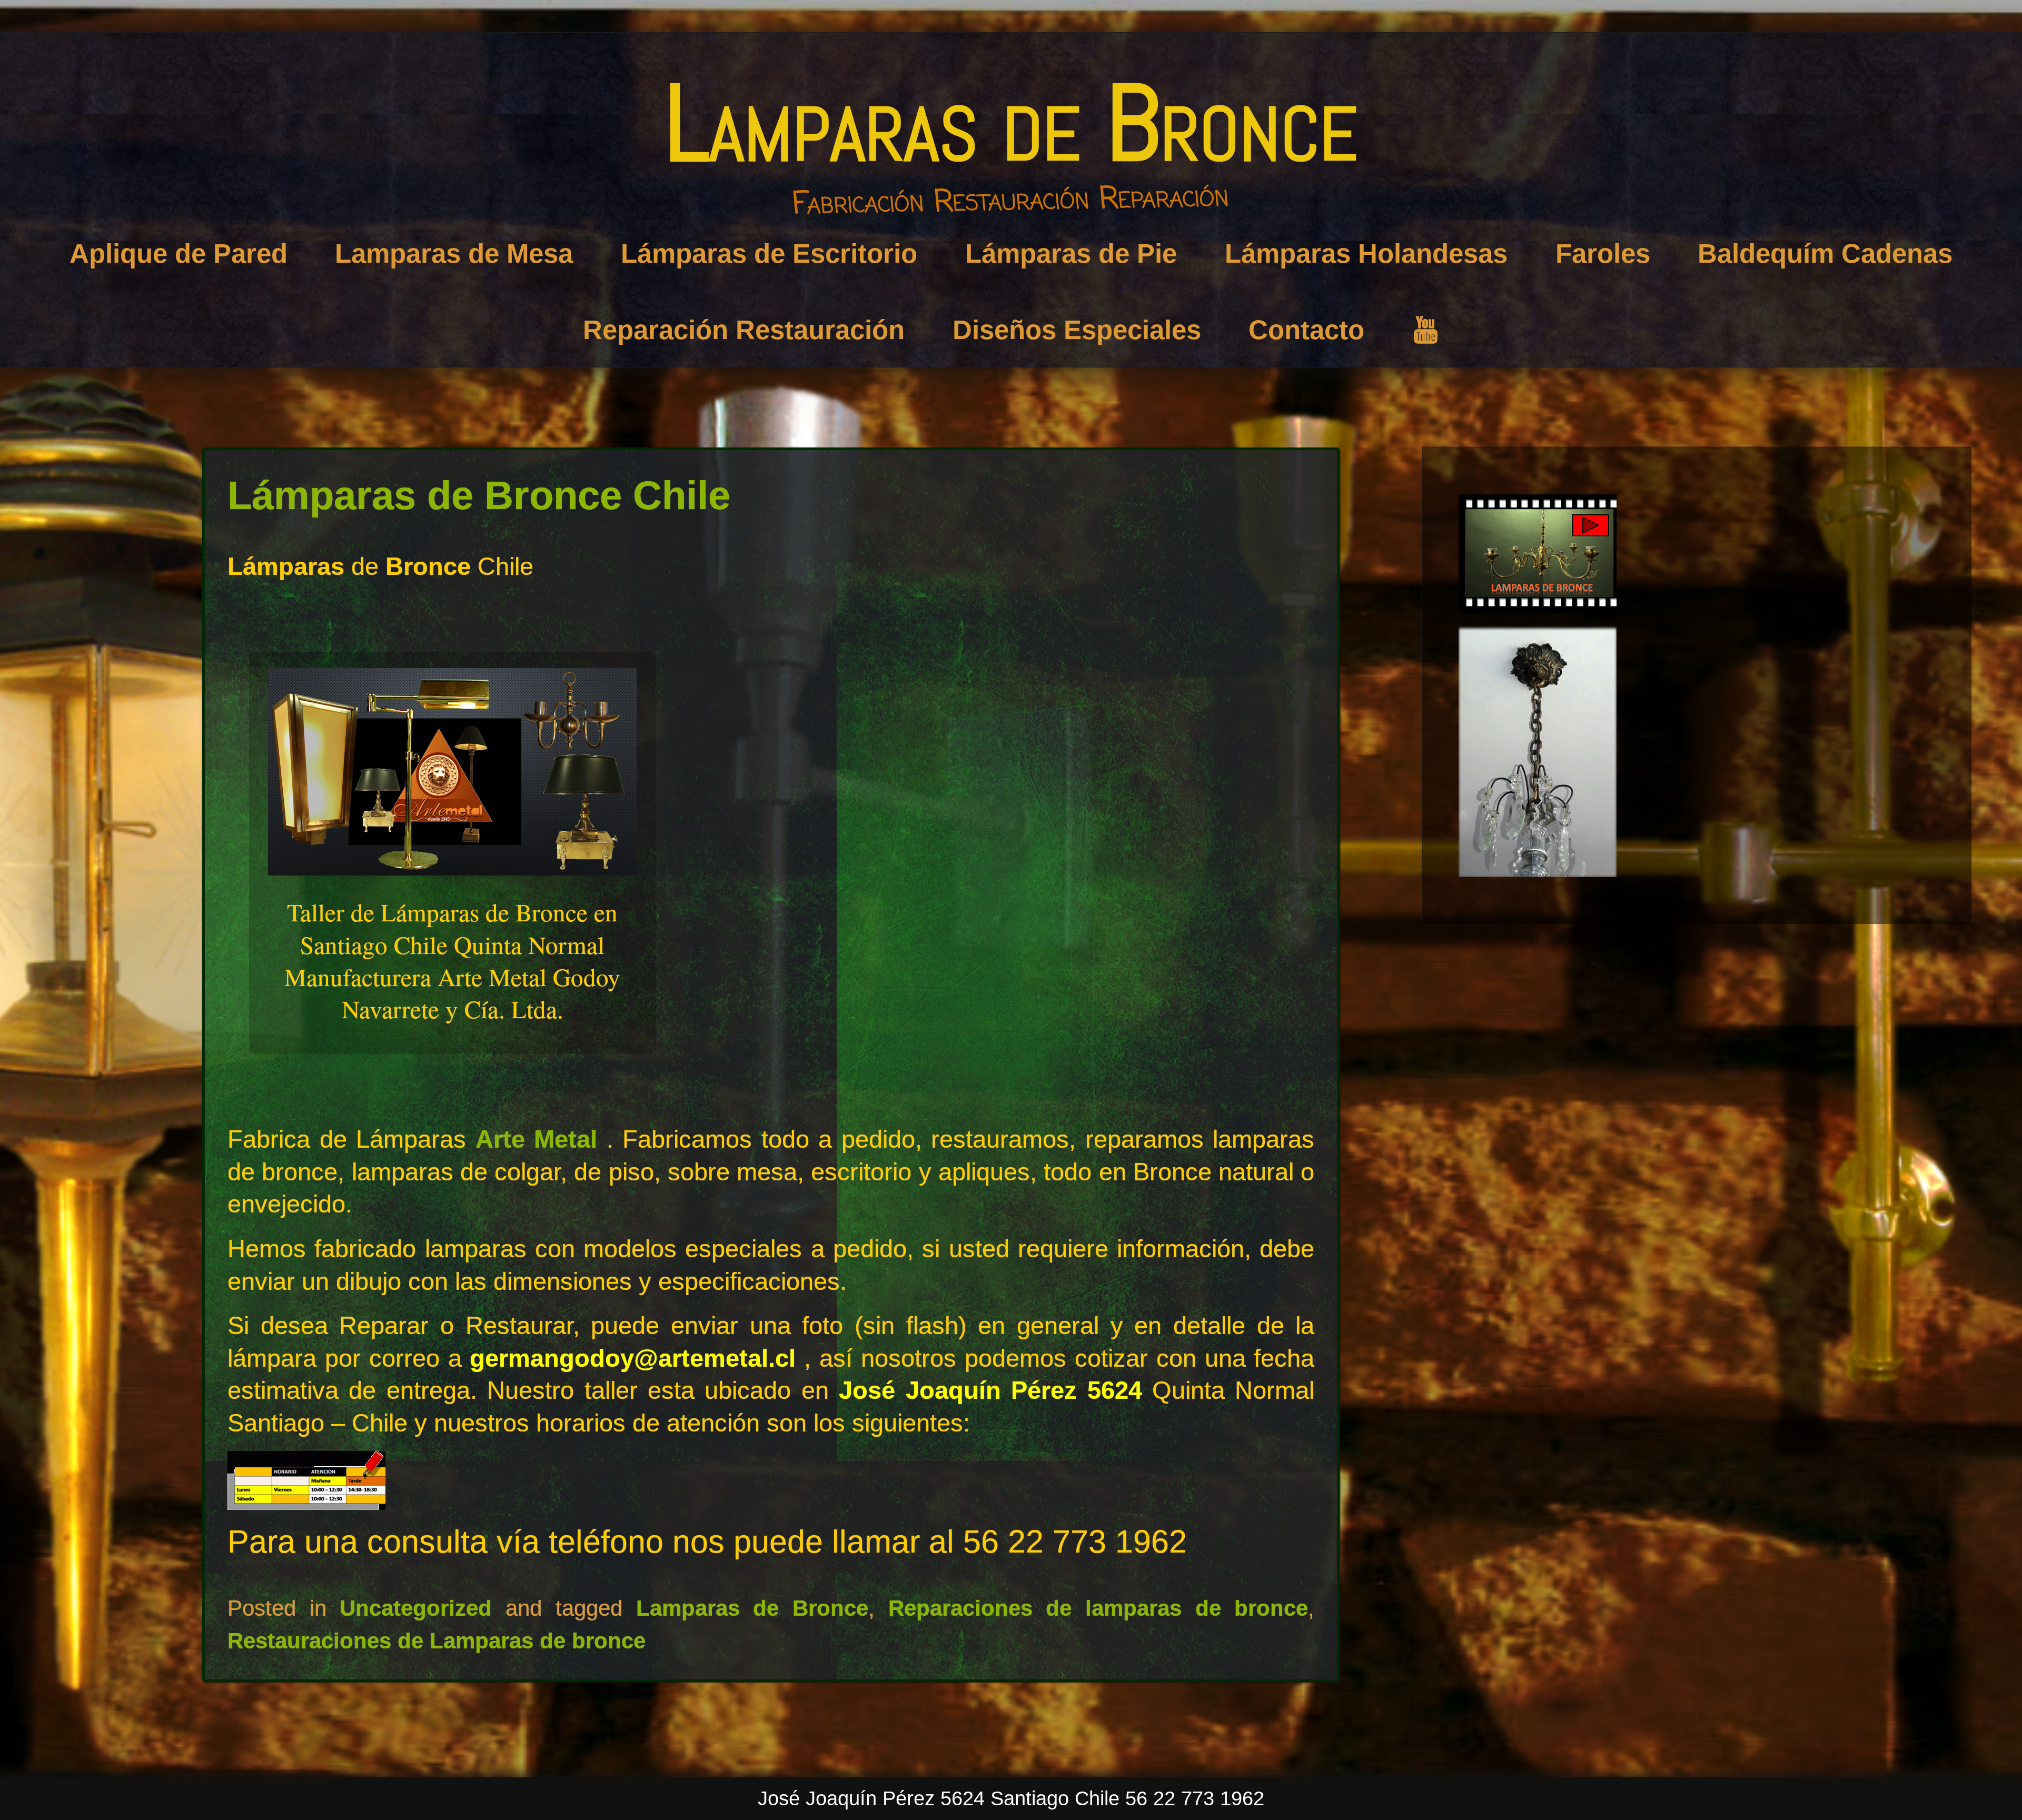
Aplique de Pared (179, 253)
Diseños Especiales (1077, 330)
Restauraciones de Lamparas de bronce (437, 1641)
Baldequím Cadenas (1825, 253)
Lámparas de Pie (1071, 253)
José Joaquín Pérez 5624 (990, 1390)
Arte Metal (541, 1139)
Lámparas (286, 566)
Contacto (1306, 330)
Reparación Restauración (744, 330)
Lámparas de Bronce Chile (479, 495)
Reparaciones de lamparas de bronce (1098, 1608)
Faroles (1603, 253)
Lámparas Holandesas (1366, 253)
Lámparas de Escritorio (769, 253)
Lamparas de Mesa (454, 253)
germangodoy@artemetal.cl (633, 1358)
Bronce (428, 566)
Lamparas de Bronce (1011, 123)
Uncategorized (416, 1608)
